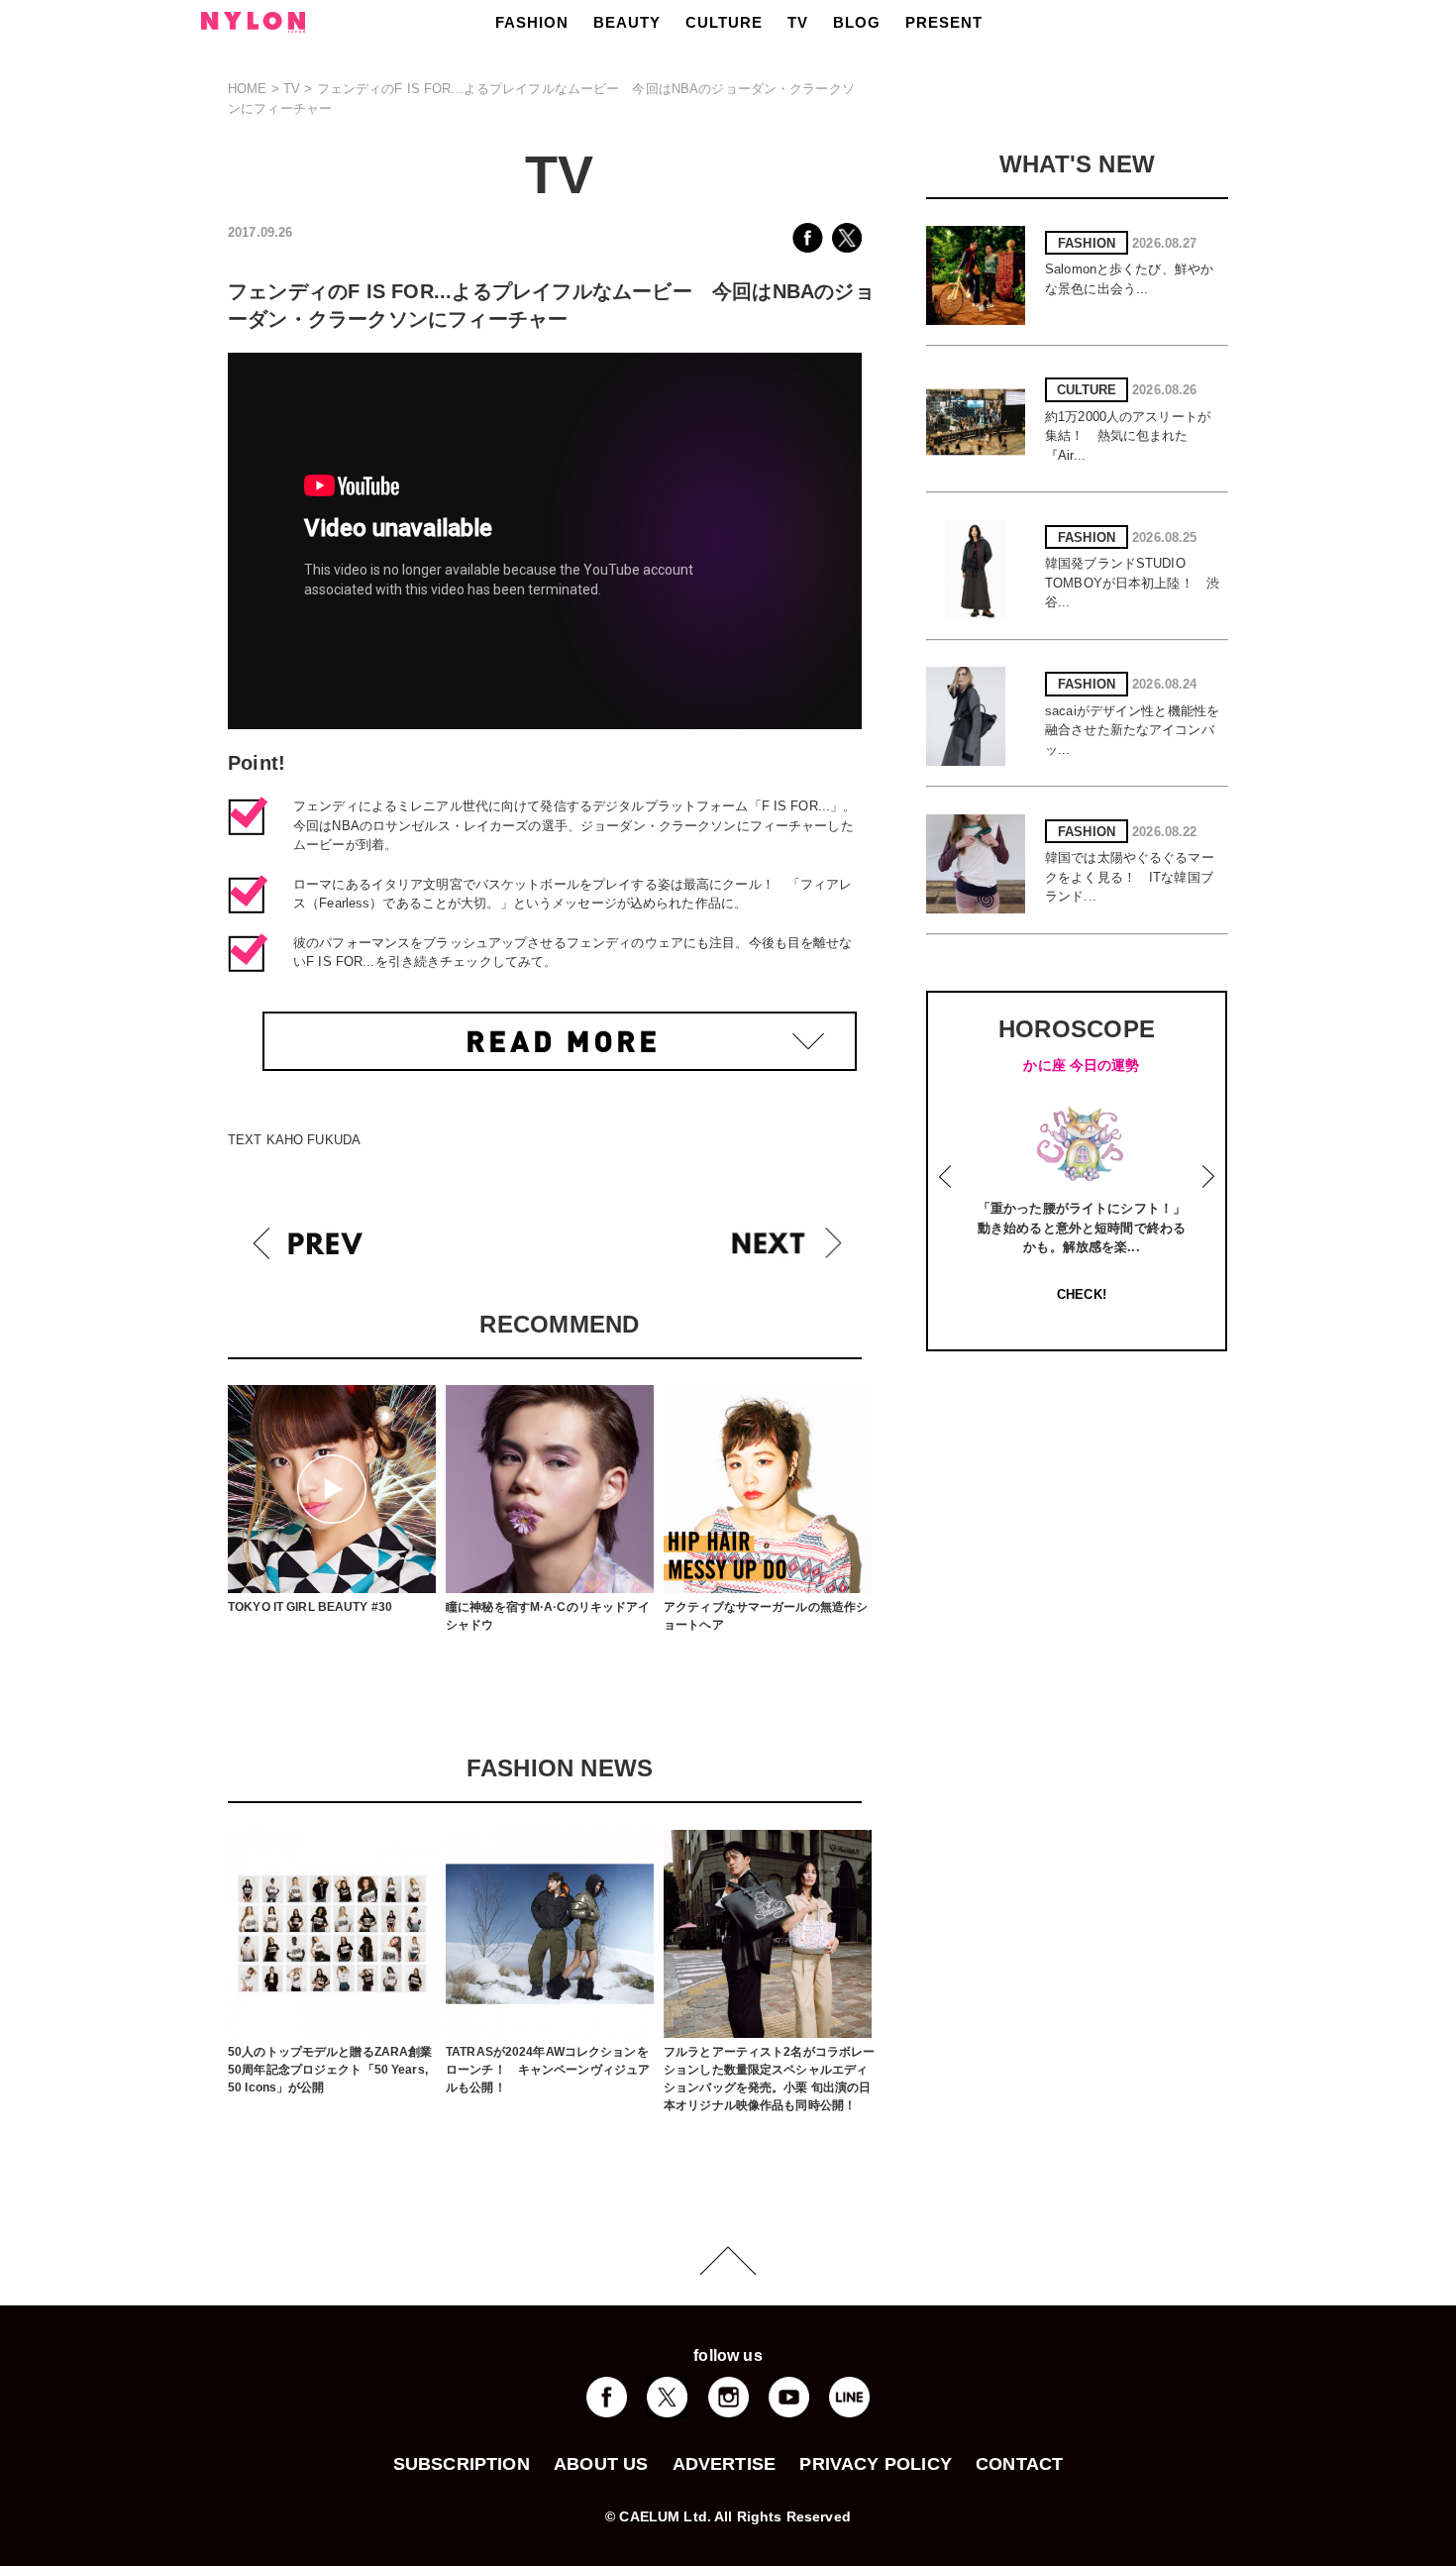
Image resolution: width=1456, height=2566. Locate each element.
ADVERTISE (725, 2464)
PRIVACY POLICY (876, 2464)
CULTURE (724, 22)
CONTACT (1019, 2464)
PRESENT (944, 22)
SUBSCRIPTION (462, 2464)
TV (798, 22)
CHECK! (1082, 1294)
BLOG (857, 22)
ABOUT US (601, 2464)
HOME (248, 89)
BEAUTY (627, 22)
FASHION (532, 22)
